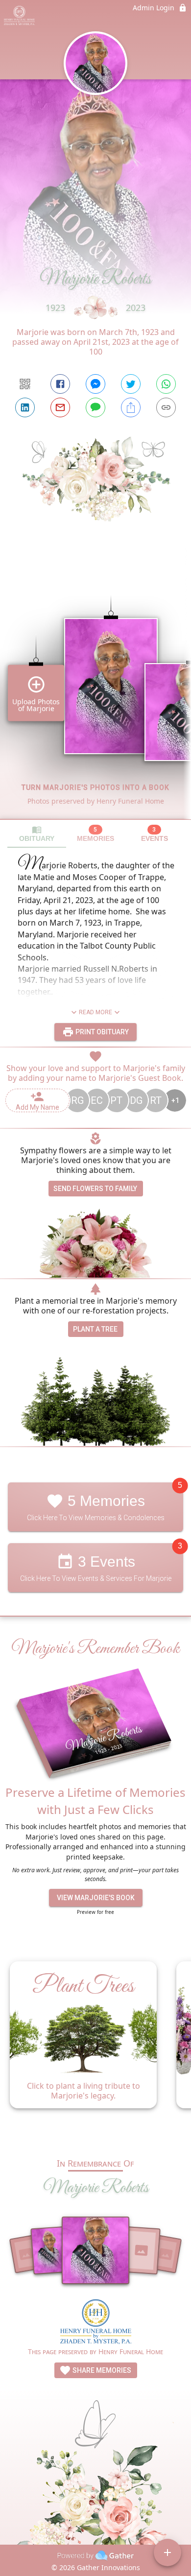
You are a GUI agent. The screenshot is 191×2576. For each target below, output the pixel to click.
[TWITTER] (131, 384)
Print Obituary (101, 1032)
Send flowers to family (95, 1189)
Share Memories (101, 2370)
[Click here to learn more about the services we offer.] (96, 2323)
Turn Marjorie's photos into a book (95, 787)
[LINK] (166, 407)
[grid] (95, 691)
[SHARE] (131, 407)
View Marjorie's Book (96, 1898)
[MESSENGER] (95, 384)
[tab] (37, 834)
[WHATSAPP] (166, 384)
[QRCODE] (25, 384)
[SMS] (95, 407)
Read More (95, 1012)
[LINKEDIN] (25, 407)
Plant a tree (95, 1329)
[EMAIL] (60, 407)
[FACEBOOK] (60, 384)
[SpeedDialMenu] (167, 2552)
